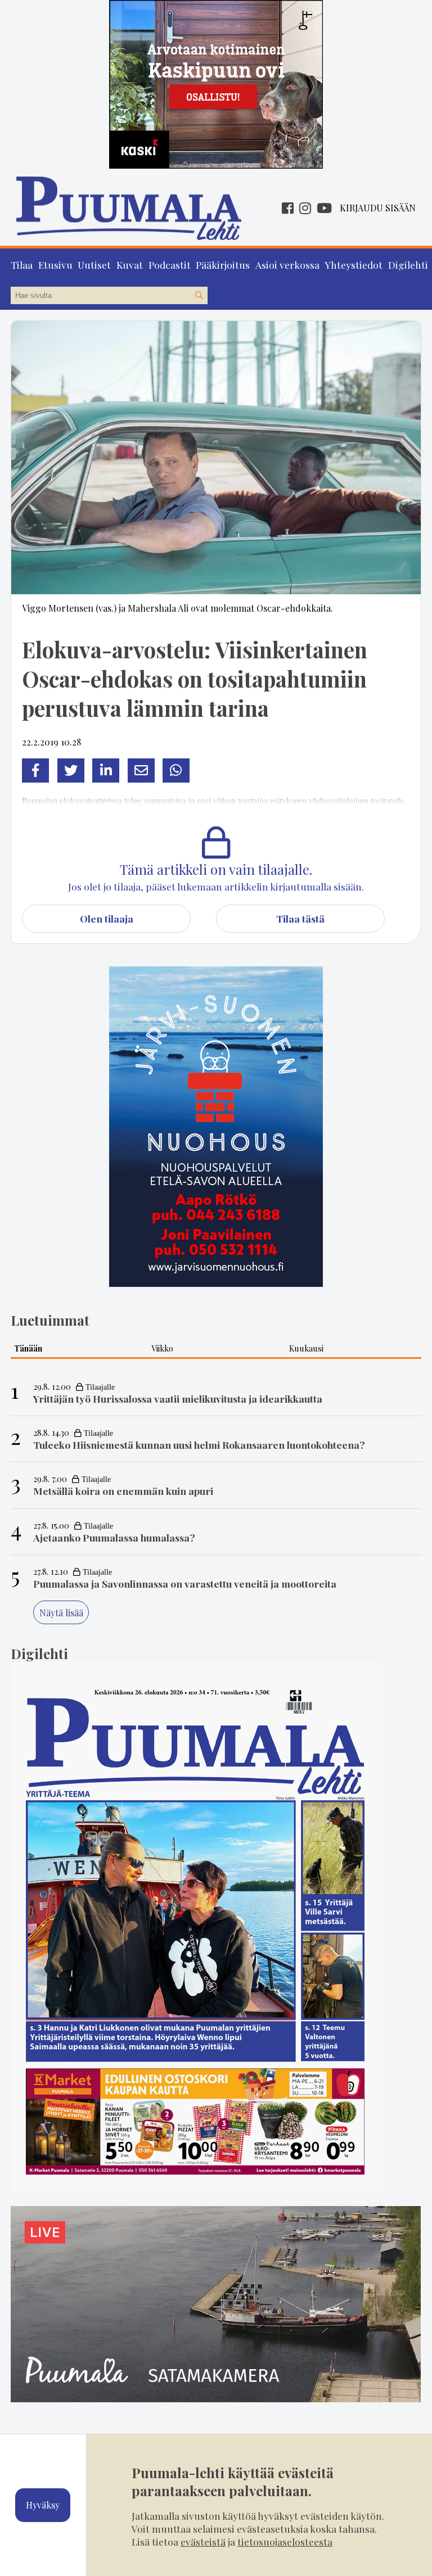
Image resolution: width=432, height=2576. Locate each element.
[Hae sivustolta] (199, 296)
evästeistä (203, 2541)
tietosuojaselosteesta (285, 2541)
